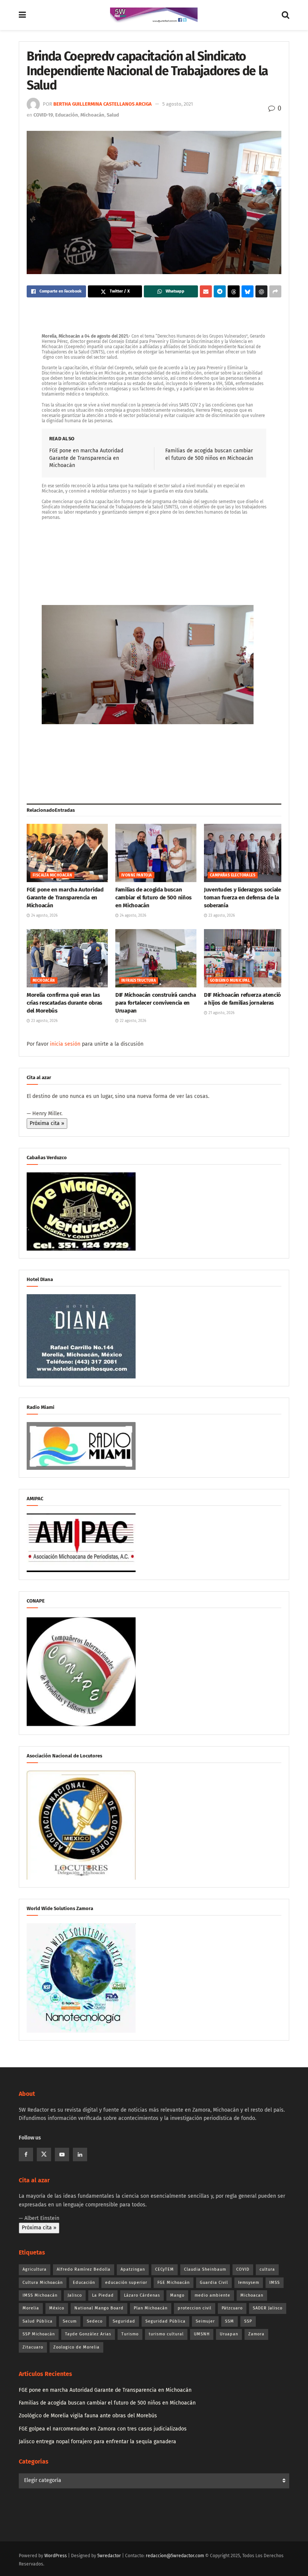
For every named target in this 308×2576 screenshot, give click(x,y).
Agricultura (35, 2269)
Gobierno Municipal (230, 981)
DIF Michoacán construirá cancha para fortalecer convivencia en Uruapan (156, 1003)
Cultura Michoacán (43, 2283)
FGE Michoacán (174, 2283)
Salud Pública (38, 2321)
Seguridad (124, 2321)
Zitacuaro (33, 2347)
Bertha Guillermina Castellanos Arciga (103, 104)
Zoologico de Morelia (76, 2347)
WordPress (56, 2556)
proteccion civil (195, 2308)
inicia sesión (65, 1044)
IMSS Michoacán (40, 2295)
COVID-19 (43, 115)
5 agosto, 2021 (178, 104)
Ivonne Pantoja (137, 875)
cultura (267, 2269)
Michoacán (92, 115)
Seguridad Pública (165, 2321)
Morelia (31, 2308)
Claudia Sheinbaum (205, 2269)
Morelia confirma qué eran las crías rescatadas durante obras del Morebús (64, 1003)
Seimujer (205, 2321)
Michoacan (252, 2295)
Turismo (130, 2334)
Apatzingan (133, 2269)
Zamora (256, 2334)
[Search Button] (285, 15)
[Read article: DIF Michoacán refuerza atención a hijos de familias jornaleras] (245, 958)
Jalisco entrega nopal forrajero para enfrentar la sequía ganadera (97, 2442)
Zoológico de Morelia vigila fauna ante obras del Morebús (88, 2416)
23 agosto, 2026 (221, 916)
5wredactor (109, 2556)
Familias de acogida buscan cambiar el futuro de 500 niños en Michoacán (153, 898)
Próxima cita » (47, 1123)
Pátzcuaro (232, 2308)
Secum (70, 2321)
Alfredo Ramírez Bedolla (84, 2269)
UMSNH (202, 2334)
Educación (67, 115)
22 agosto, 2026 (132, 1021)
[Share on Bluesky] (248, 291)
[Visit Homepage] (154, 15)
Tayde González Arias (88, 2334)
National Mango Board (99, 2308)
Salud (113, 115)
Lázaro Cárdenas (142, 2295)
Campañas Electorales (233, 875)
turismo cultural (166, 2334)
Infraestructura (139, 981)
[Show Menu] (22, 15)
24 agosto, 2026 (44, 916)
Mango (177, 2295)
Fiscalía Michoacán (52, 875)
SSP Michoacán (39, 2334)
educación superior (126, 2283)
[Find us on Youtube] (62, 2155)
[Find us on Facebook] (26, 2155)
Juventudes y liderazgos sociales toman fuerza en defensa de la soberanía (244, 898)
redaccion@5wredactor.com (175, 2556)
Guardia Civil (214, 2283)
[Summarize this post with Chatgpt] (261, 291)
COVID (243, 2269)
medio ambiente (212, 2295)
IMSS (275, 2283)
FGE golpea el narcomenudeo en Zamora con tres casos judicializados (103, 2429)
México (57, 2308)
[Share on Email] (206, 291)
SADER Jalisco (268, 2308)
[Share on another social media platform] (275, 291)
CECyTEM (165, 2269)
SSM (229, 2321)
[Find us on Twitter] (44, 2155)
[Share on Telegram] (220, 291)
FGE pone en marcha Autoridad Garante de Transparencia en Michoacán (86, 458)
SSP (248, 2321)
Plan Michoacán (151, 2308)
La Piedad (103, 2295)
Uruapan (229, 2334)
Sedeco (95, 2321)
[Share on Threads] (234, 291)
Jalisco (75, 2295)
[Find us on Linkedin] (80, 2155)
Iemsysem (249, 2283)
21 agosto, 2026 (221, 1013)
